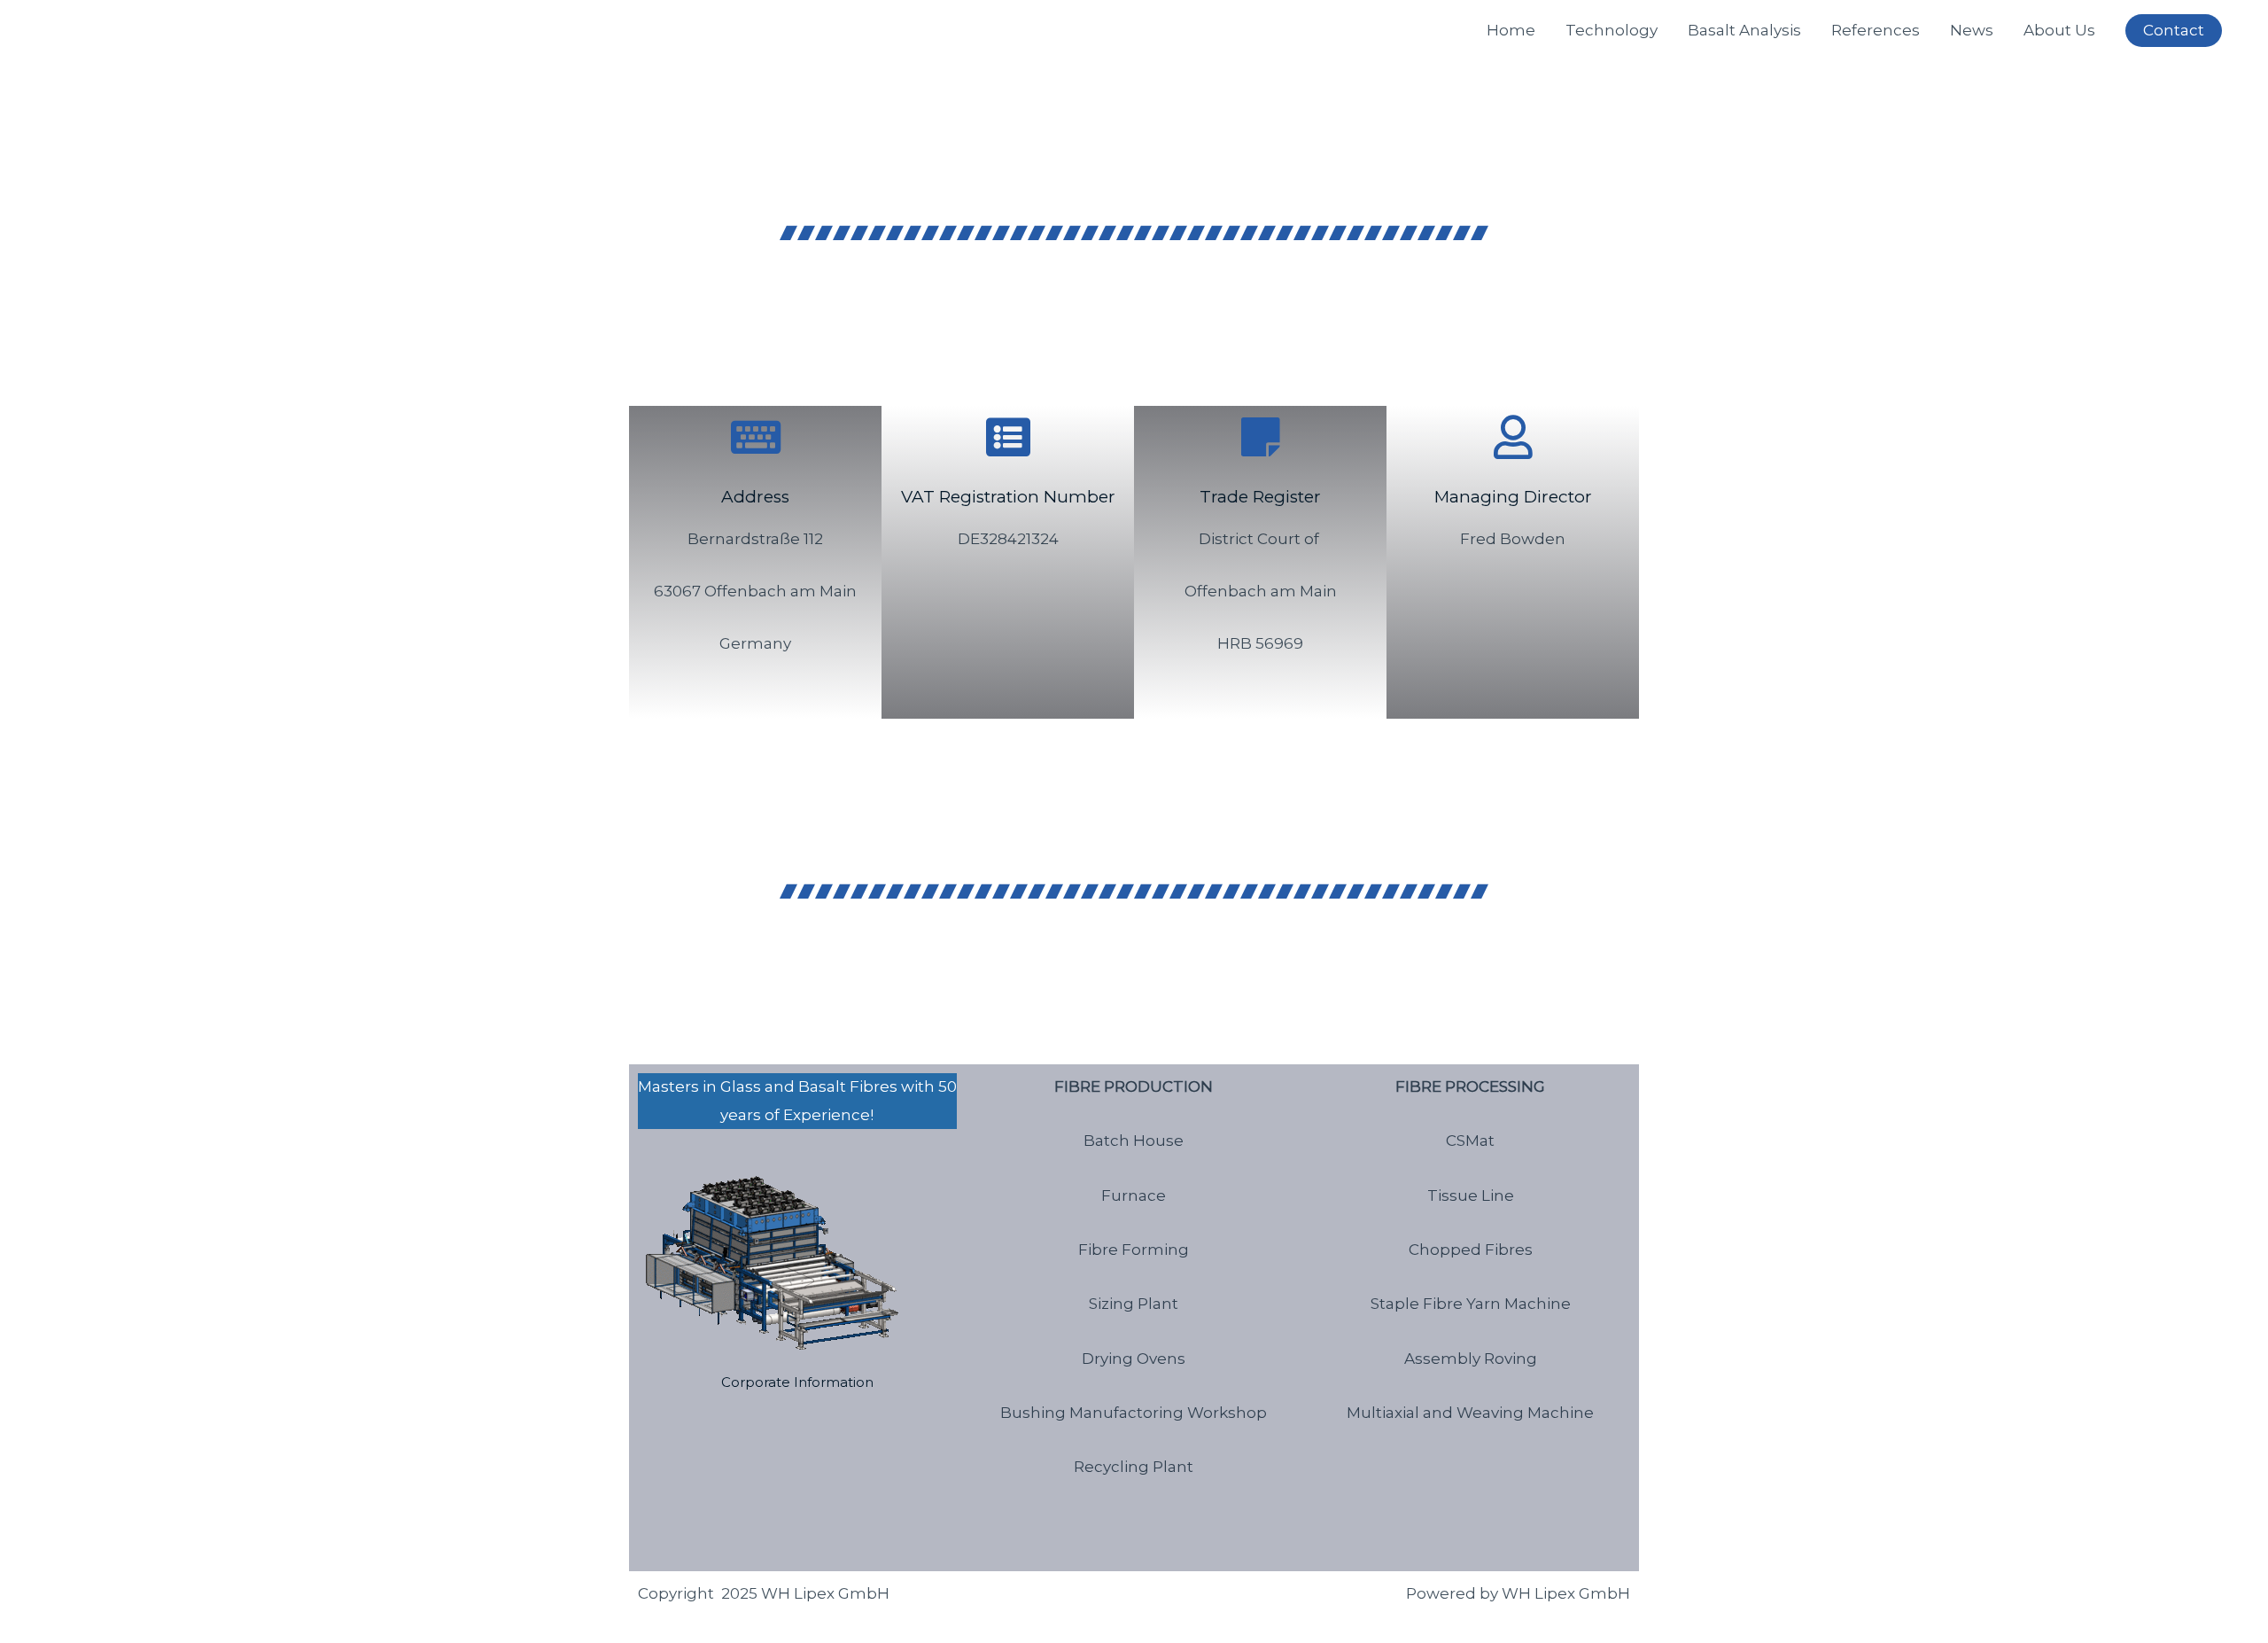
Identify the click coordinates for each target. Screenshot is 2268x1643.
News (1972, 30)
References (1876, 30)
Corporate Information (797, 1382)
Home (1511, 30)
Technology (1612, 30)
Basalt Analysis (1744, 30)
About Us (2059, 30)
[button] (2174, 31)
